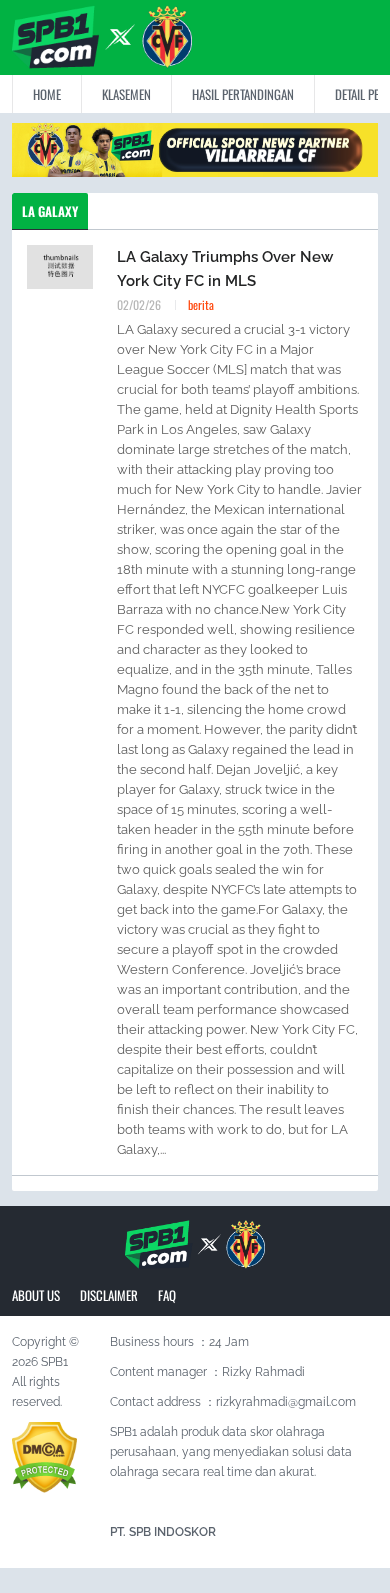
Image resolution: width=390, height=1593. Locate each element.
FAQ (167, 1295)
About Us (36, 1295)
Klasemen (126, 94)
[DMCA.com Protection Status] (44, 1457)
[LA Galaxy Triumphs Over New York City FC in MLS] (60, 266)
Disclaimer (109, 1295)
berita (201, 304)
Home (47, 94)
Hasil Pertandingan (243, 94)
